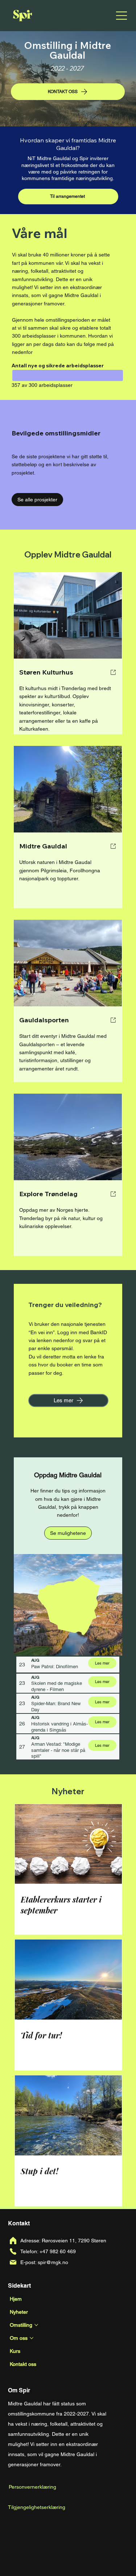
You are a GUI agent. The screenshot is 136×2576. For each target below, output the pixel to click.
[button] (68, 1533)
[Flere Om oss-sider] (32, 2338)
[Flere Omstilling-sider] (36, 2325)
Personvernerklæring (32, 2487)
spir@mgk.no (53, 2262)
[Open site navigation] (121, 16)
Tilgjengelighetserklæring (37, 2507)
